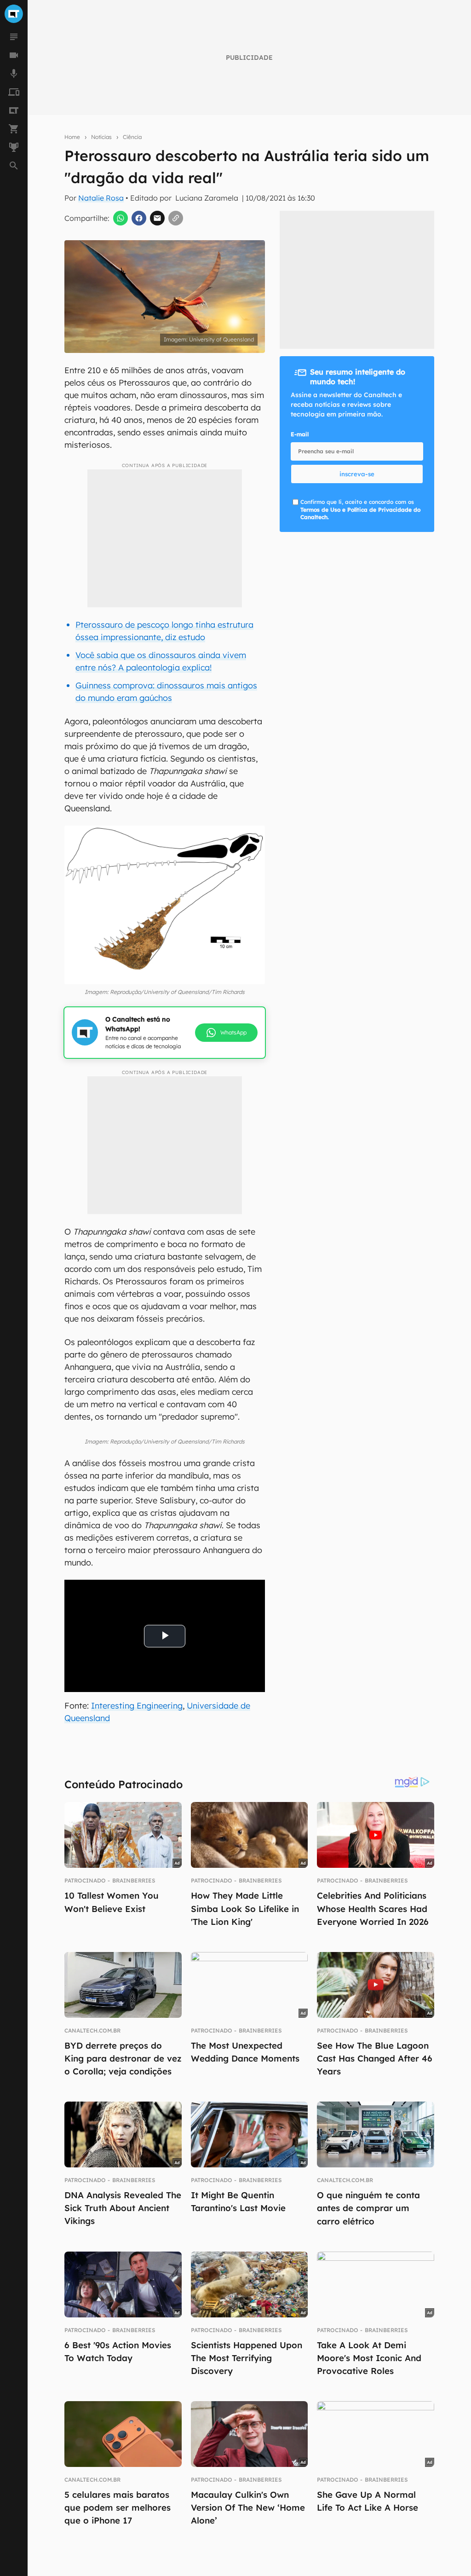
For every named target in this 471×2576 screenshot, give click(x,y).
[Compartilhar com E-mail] (157, 218)
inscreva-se (357, 474)
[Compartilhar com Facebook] (139, 218)
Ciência (132, 137)
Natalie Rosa (101, 198)
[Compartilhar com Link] (176, 218)
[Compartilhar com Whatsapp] (121, 218)
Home (72, 137)
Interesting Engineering (137, 1706)
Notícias (101, 137)
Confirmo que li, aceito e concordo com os (360, 510)
